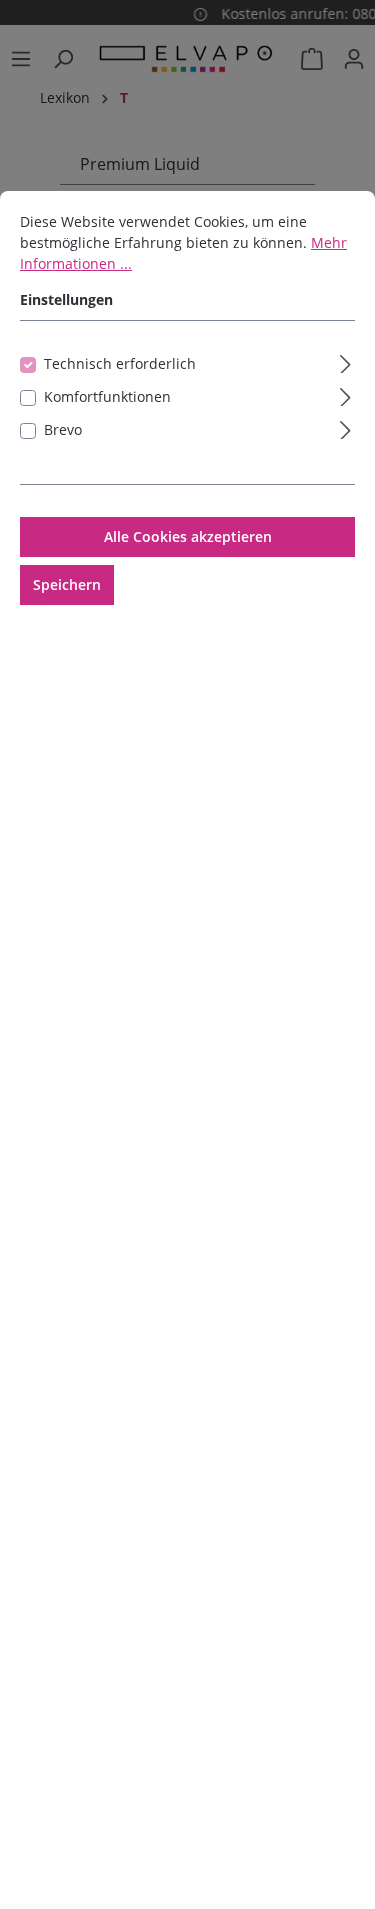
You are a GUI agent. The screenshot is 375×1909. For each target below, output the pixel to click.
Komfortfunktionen (107, 396)
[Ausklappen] (345, 361)
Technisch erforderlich (120, 363)
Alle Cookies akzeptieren (188, 536)
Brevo (63, 429)
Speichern (67, 584)
